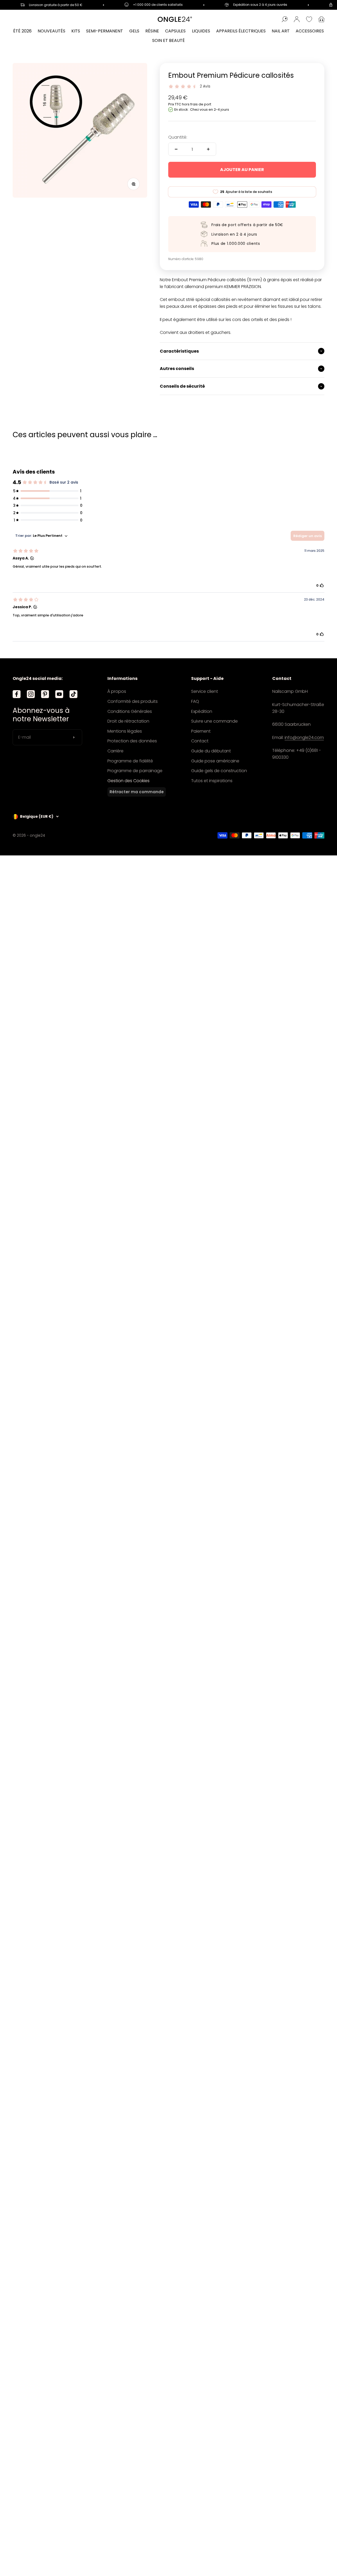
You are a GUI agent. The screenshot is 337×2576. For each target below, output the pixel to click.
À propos (117, 691)
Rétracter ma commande (137, 792)
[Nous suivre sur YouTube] (59, 694)
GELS (134, 31)
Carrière (115, 751)
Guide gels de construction (219, 771)
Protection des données (132, 741)
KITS (76, 31)
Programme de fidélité (130, 761)
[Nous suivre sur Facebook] (17, 694)
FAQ (195, 701)
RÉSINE (152, 31)
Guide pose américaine (215, 761)
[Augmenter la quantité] (208, 149)
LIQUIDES (201, 31)
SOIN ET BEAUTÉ (168, 40)
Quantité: (178, 137)
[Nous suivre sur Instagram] (31, 694)
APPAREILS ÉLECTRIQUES (241, 31)
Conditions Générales (130, 711)
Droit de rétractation (128, 721)
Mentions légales (125, 731)
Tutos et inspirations (212, 781)
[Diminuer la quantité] (176, 149)
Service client (205, 691)
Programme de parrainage (135, 771)
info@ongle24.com (304, 737)
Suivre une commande (214, 721)
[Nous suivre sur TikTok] (73, 694)
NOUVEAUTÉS (51, 31)
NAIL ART (281, 31)
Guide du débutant (211, 751)
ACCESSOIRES (310, 31)
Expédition (202, 711)
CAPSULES (175, 31)
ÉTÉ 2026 (22, 31)
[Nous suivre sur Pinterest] (45, 694)
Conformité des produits (133, 701)
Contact (200, 741)
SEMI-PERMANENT (105, 31)
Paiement (201, 731)
